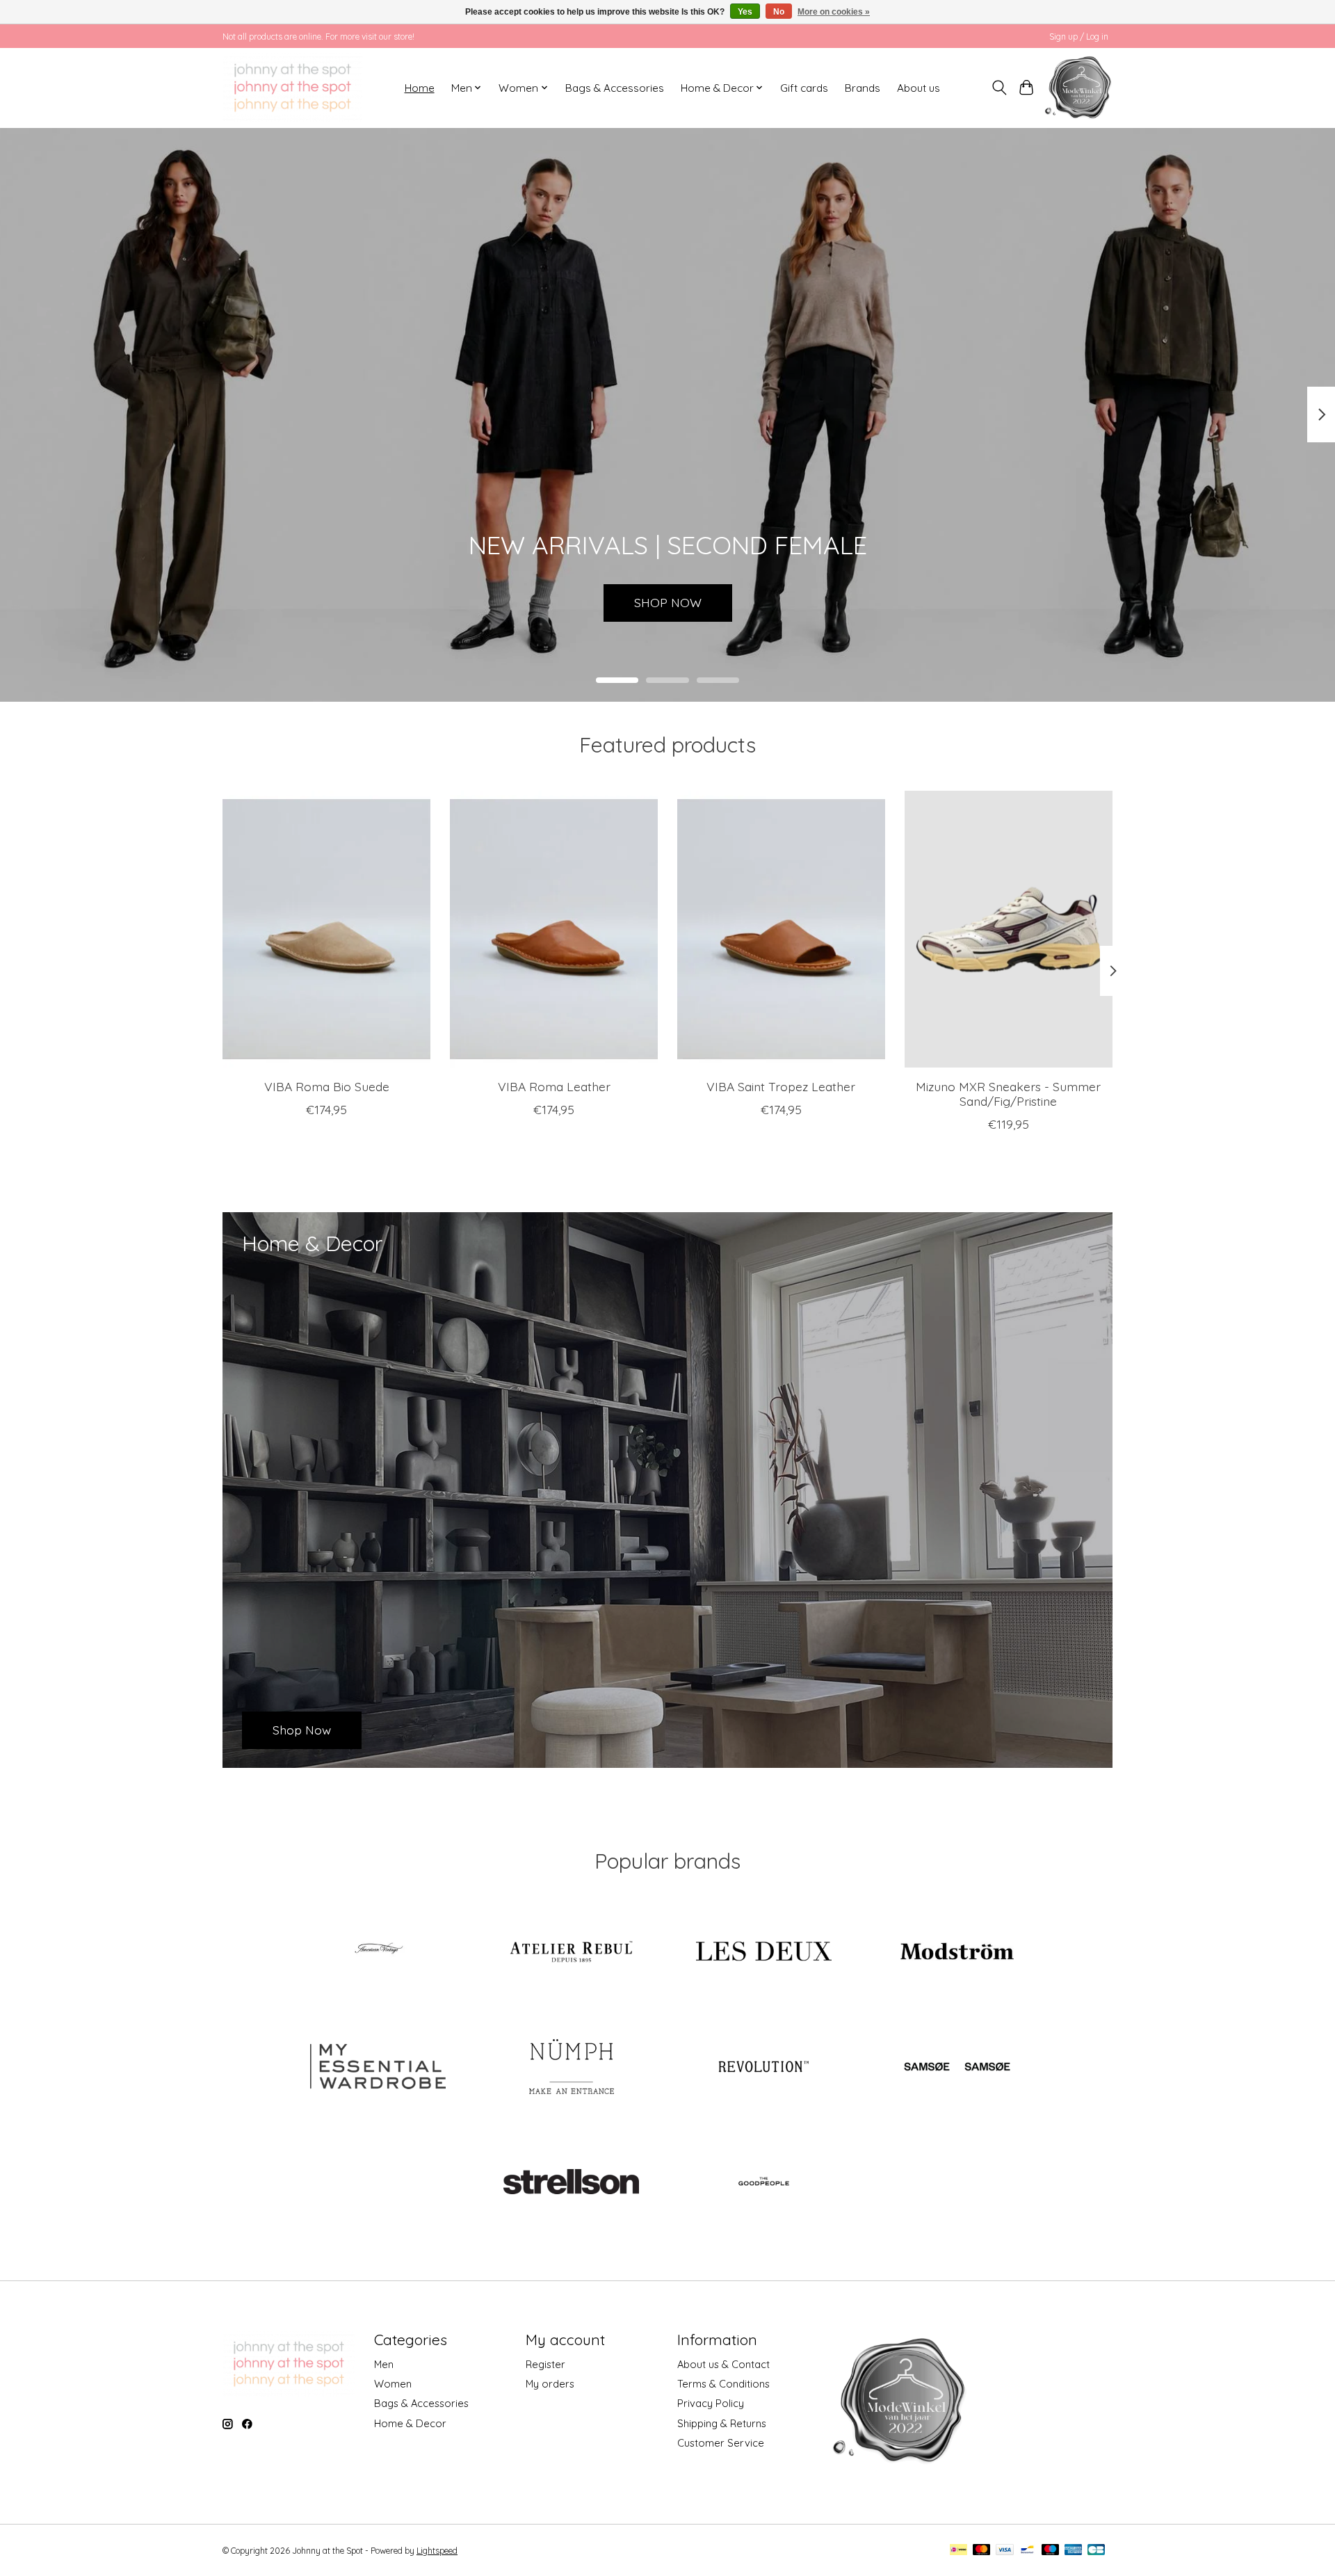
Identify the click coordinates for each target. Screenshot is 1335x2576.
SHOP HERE (667, 602)
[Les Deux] (764, 1952)
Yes (745, 12)
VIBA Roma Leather (554, 1086)
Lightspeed (437, 2551)
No (779, 12)
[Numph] (571, 2068)
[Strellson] (571, 2183)
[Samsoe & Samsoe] (957, 2068)
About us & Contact (723, 2364)
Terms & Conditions (723, 2384)
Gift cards (804, 88)
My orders (550, 2384)
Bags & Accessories (615, 88)
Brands (863, 88)
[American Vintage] (378, 1952)
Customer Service (721, 2443)
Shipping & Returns (722, 2423)
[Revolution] (764, 2068)
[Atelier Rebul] (571, 1952)
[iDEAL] (958, 2551)
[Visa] (1005, 2551)
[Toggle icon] (1000, 88)
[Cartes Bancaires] (1096, 2551)
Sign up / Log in (1079, 37)
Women (393, 2384)
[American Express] (1074, 2551)
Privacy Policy (711, 2403)
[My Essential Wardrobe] (378, 2068)
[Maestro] (1051, 2551)
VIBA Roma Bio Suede (327, 1086)
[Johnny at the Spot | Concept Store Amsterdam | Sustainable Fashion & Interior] (292, 88)
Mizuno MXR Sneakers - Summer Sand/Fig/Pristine (1008, 1094)
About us (919, 88)
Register (545, 2364)
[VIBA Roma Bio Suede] (326, 929)
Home (420, 88)
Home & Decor (410, 2423)
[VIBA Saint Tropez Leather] (781, 929)
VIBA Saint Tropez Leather (781, 1086)
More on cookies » (834, 12)
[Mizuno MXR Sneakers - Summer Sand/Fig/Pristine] (1009, 929)
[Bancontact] (1027, 2551)
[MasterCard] (982, 2551)
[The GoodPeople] (764, 2183)
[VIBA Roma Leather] (554, 929)
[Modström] (957, 1952)
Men (384, 2364)
